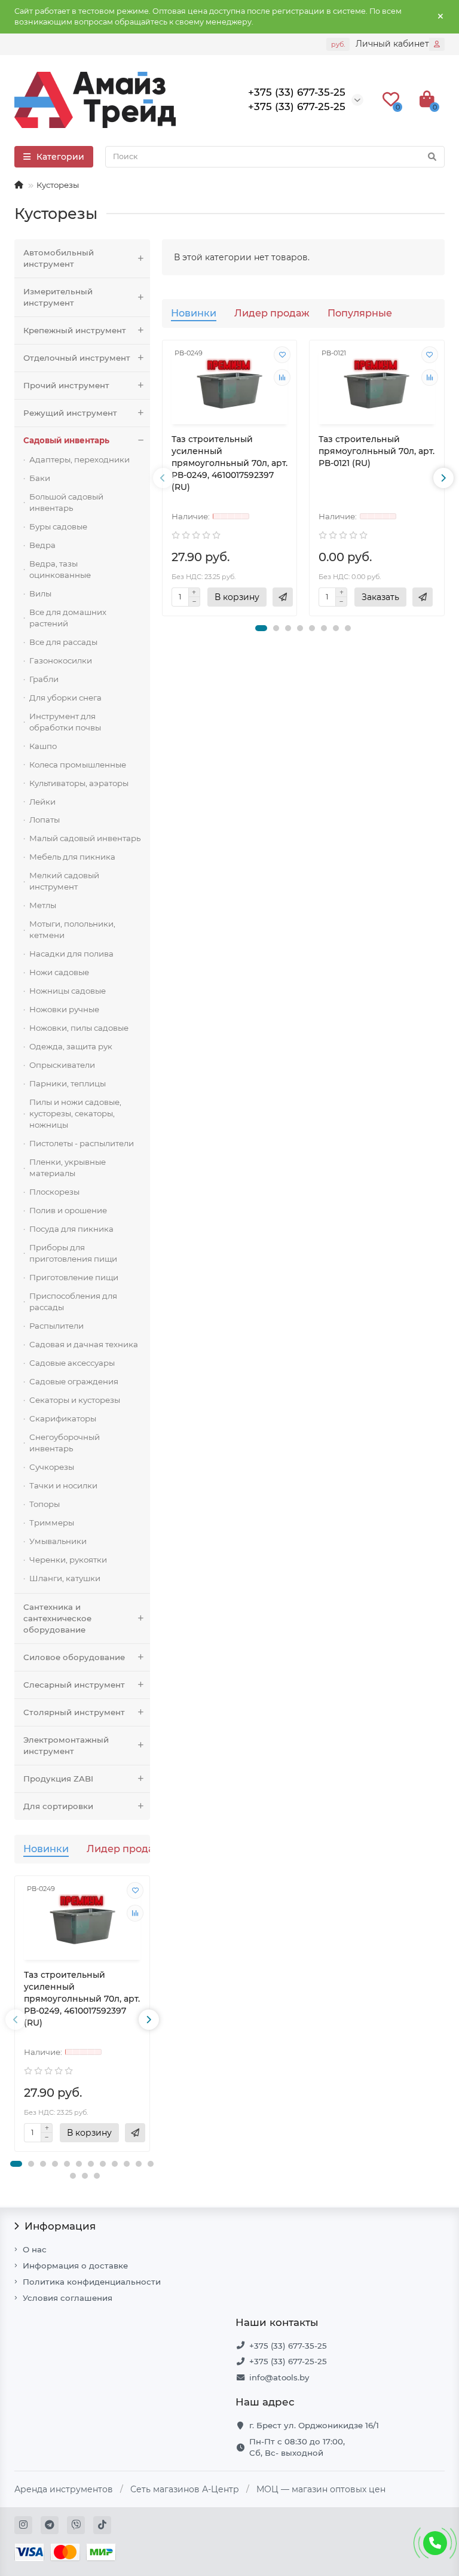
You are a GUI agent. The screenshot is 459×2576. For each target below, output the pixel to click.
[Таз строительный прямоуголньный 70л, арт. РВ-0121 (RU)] (377, 384)
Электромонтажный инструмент (66, 1745)
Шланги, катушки (65, 1578)
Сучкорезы (52, 1467)
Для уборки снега (65, 698)
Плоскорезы (54, 1192)
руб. (338, 44)
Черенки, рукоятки (68, 1560)
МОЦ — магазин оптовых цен (321, 2489)
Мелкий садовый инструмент (64, 881)
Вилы (40, 593)
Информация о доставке (75, 2266)
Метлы (43, 905)
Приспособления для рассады (73, 1301)
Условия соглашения (68, 2298)
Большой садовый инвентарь (66, 502)
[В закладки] (135, 1890)
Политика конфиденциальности (92, 2282)
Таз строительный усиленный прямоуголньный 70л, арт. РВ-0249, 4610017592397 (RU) (82, 1999)
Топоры (45, 1504)
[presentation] (16, 2020)
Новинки (46, 1849)
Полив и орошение (68, 1210)
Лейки (42, 802)
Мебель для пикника (72, 857)
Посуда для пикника (71, 1229)
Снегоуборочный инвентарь (65, 1443)
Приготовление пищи (74, 1277)
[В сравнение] (135, 1913)
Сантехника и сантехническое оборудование (57, 1618)
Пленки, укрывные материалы (68, 1167)
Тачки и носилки (63, 1485)
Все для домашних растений (68, 618)
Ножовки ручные (64, 1009)
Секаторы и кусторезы (75, 1400)
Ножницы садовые (68, 991)
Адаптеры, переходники (79, 459)
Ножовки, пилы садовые (79, 1028)
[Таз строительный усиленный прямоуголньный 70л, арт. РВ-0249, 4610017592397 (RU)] (82, 1919)
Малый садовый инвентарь (85, 838)
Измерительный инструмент (58, 297)
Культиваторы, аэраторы (79, 783)
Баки (40, 478)
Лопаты (45, 820)
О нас (35, 2249)
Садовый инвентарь (66, 440)
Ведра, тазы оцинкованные (60, 569)
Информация (60, 2226)
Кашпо (43, 746)
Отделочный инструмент (77, 358)
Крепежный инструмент (75, 330)
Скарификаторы (63, 1418)
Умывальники (58, 1541)
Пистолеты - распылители (82, 1143)
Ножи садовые (59, 972)
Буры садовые (58, 526)
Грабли (44, 679)
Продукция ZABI (58, 1779)
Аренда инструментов (64, 2489)
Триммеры (52, 1523)
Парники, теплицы (68, 1083)
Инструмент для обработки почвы (65, 722)
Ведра (42, 545)
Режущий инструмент (70, 413)
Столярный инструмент (74, 1712)
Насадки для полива (71, 954)
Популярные (360, 313)
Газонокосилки (61, 660)
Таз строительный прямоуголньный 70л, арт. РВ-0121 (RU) (377, 451)
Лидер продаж (124, 1849)
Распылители (56, 1326)
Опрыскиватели (62, 1065)
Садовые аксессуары (72, 1363)
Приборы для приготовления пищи (73, 1253)
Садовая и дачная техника (84, 1344)
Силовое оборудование (74, 1657)
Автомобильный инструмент (59, 258)
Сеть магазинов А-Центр (185, 2489)
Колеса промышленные (78, 765)
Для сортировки (58, 1806)
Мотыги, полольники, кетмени (72, 929)
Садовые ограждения (74, 1381)
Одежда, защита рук (71, 1046)
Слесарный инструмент (74, 1685)
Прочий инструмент (66, 385)
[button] (16, 2164)
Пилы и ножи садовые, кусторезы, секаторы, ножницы (75, 1113)
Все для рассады (63, 642)
